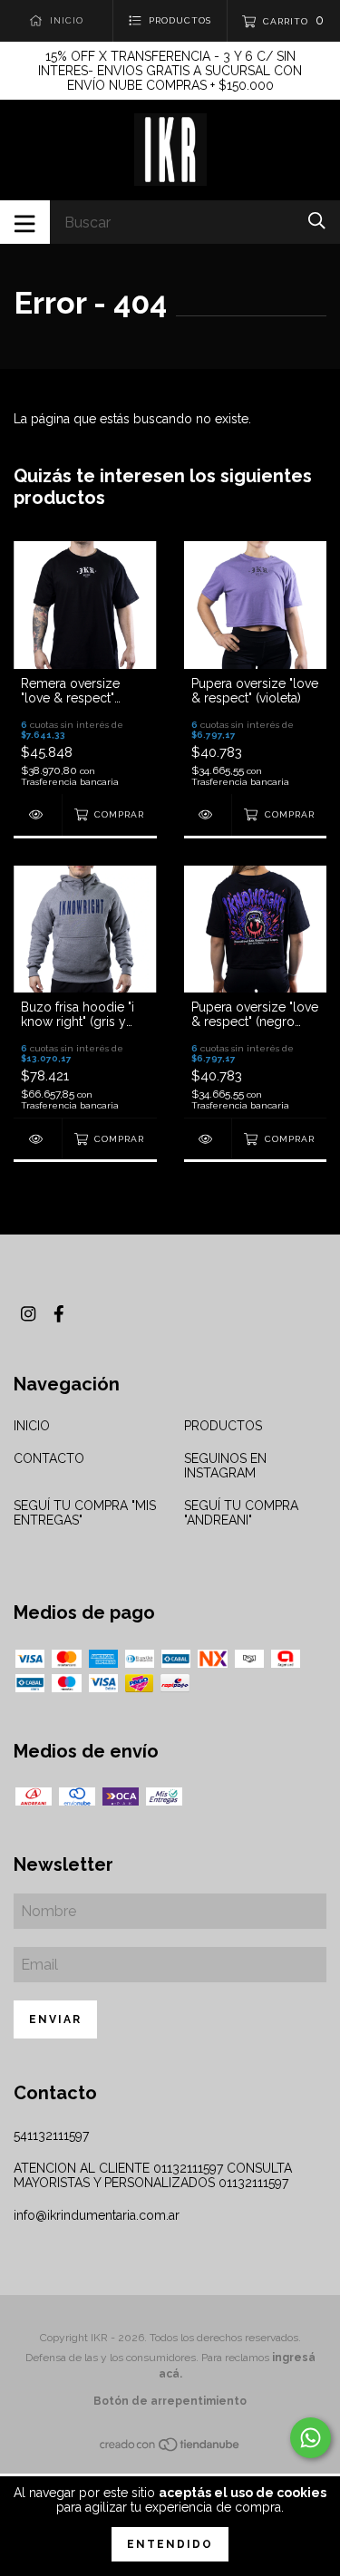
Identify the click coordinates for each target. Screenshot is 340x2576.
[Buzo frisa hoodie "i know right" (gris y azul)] (38, 1139)
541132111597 (51, 2135)
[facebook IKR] (59, 1314)
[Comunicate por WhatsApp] (311, 2438)
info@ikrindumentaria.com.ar (97, 2215)
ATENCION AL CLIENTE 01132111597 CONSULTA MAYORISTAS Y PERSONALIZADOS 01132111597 (153, 2175)
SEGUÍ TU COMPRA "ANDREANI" (241, 1513)
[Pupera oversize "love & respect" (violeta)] (208, 814)
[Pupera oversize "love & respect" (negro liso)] (208, 1139)
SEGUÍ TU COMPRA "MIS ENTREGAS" (85, 1513)
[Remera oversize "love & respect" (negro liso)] (38, 814)
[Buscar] (317, 221)
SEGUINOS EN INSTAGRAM (225, 1466)
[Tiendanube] (170, 2448)
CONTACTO (49, 1458)
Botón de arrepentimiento (170, 2401)
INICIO (32, 1426)
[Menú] (25, 222)
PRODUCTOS (223, 1426)
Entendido (170, 2544)
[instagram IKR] (28, 1314)
